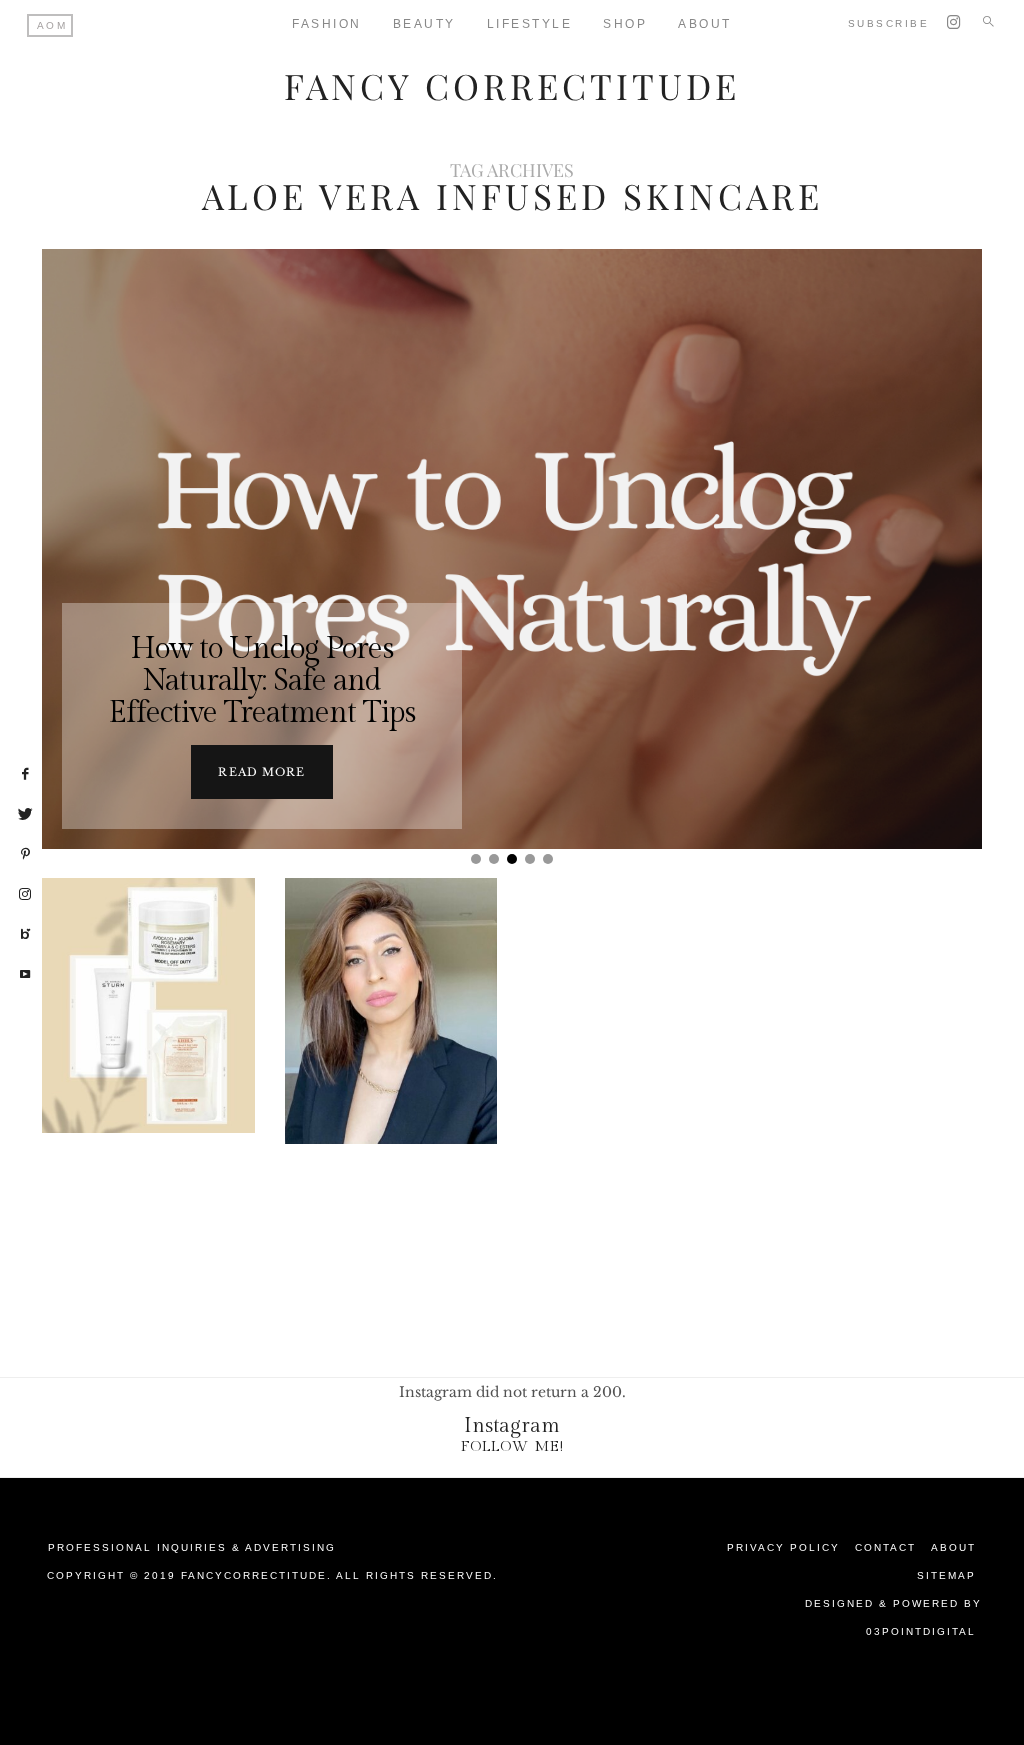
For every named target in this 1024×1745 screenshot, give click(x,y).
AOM (52, 25)
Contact (885, 1547)
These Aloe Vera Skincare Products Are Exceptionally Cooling (148, 1081)
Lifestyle (530, 24)
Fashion (327, 24)
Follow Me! (512, 1446)
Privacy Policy (783, 1547)
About (953, 1547)
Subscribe (889, 23)
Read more (261, 772)
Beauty (424, 24)
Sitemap (946, 1575)
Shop (625, 24)
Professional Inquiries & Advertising (192, 1547)
